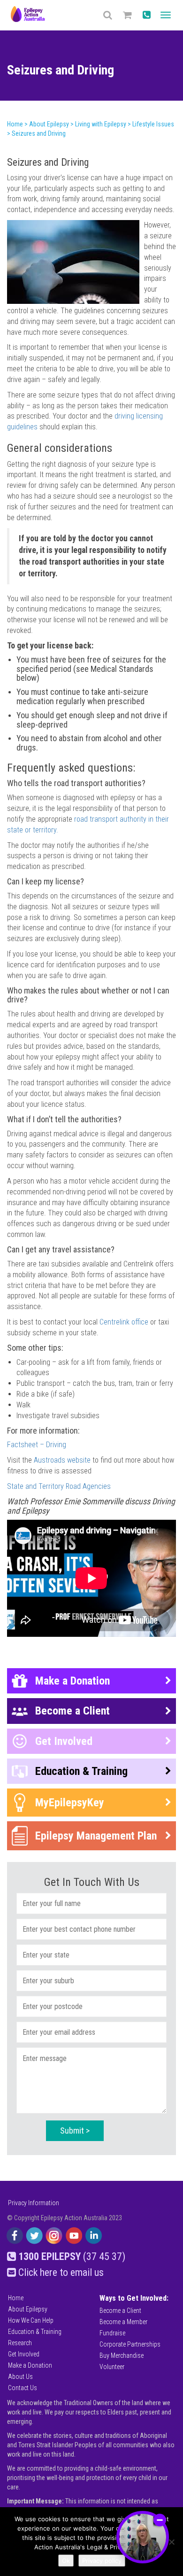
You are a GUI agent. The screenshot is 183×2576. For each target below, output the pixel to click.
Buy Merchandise (122, 2355)
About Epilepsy (28, 2309)
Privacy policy (102, 2561)
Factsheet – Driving (38, 1445)
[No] (171, 2542)
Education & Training (35, 2332)
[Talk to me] (143, 2537)
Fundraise (112, 2333)
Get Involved (24, 2354)
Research (20, 2343)
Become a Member (123, 2322)
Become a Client (120, 2311)
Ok (66, 2561)
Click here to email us (60, 2272)
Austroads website (62, 1460)
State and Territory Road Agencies (60, 1486)
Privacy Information (34, 2203)
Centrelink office (124, 1322)
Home (16, 2298)
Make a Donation (30, 2365)
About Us (20, 2377)
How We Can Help (31, 2320)
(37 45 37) (72, 2256)
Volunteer (112, 2367)
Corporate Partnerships (130, 2344)
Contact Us (23, 2388)
